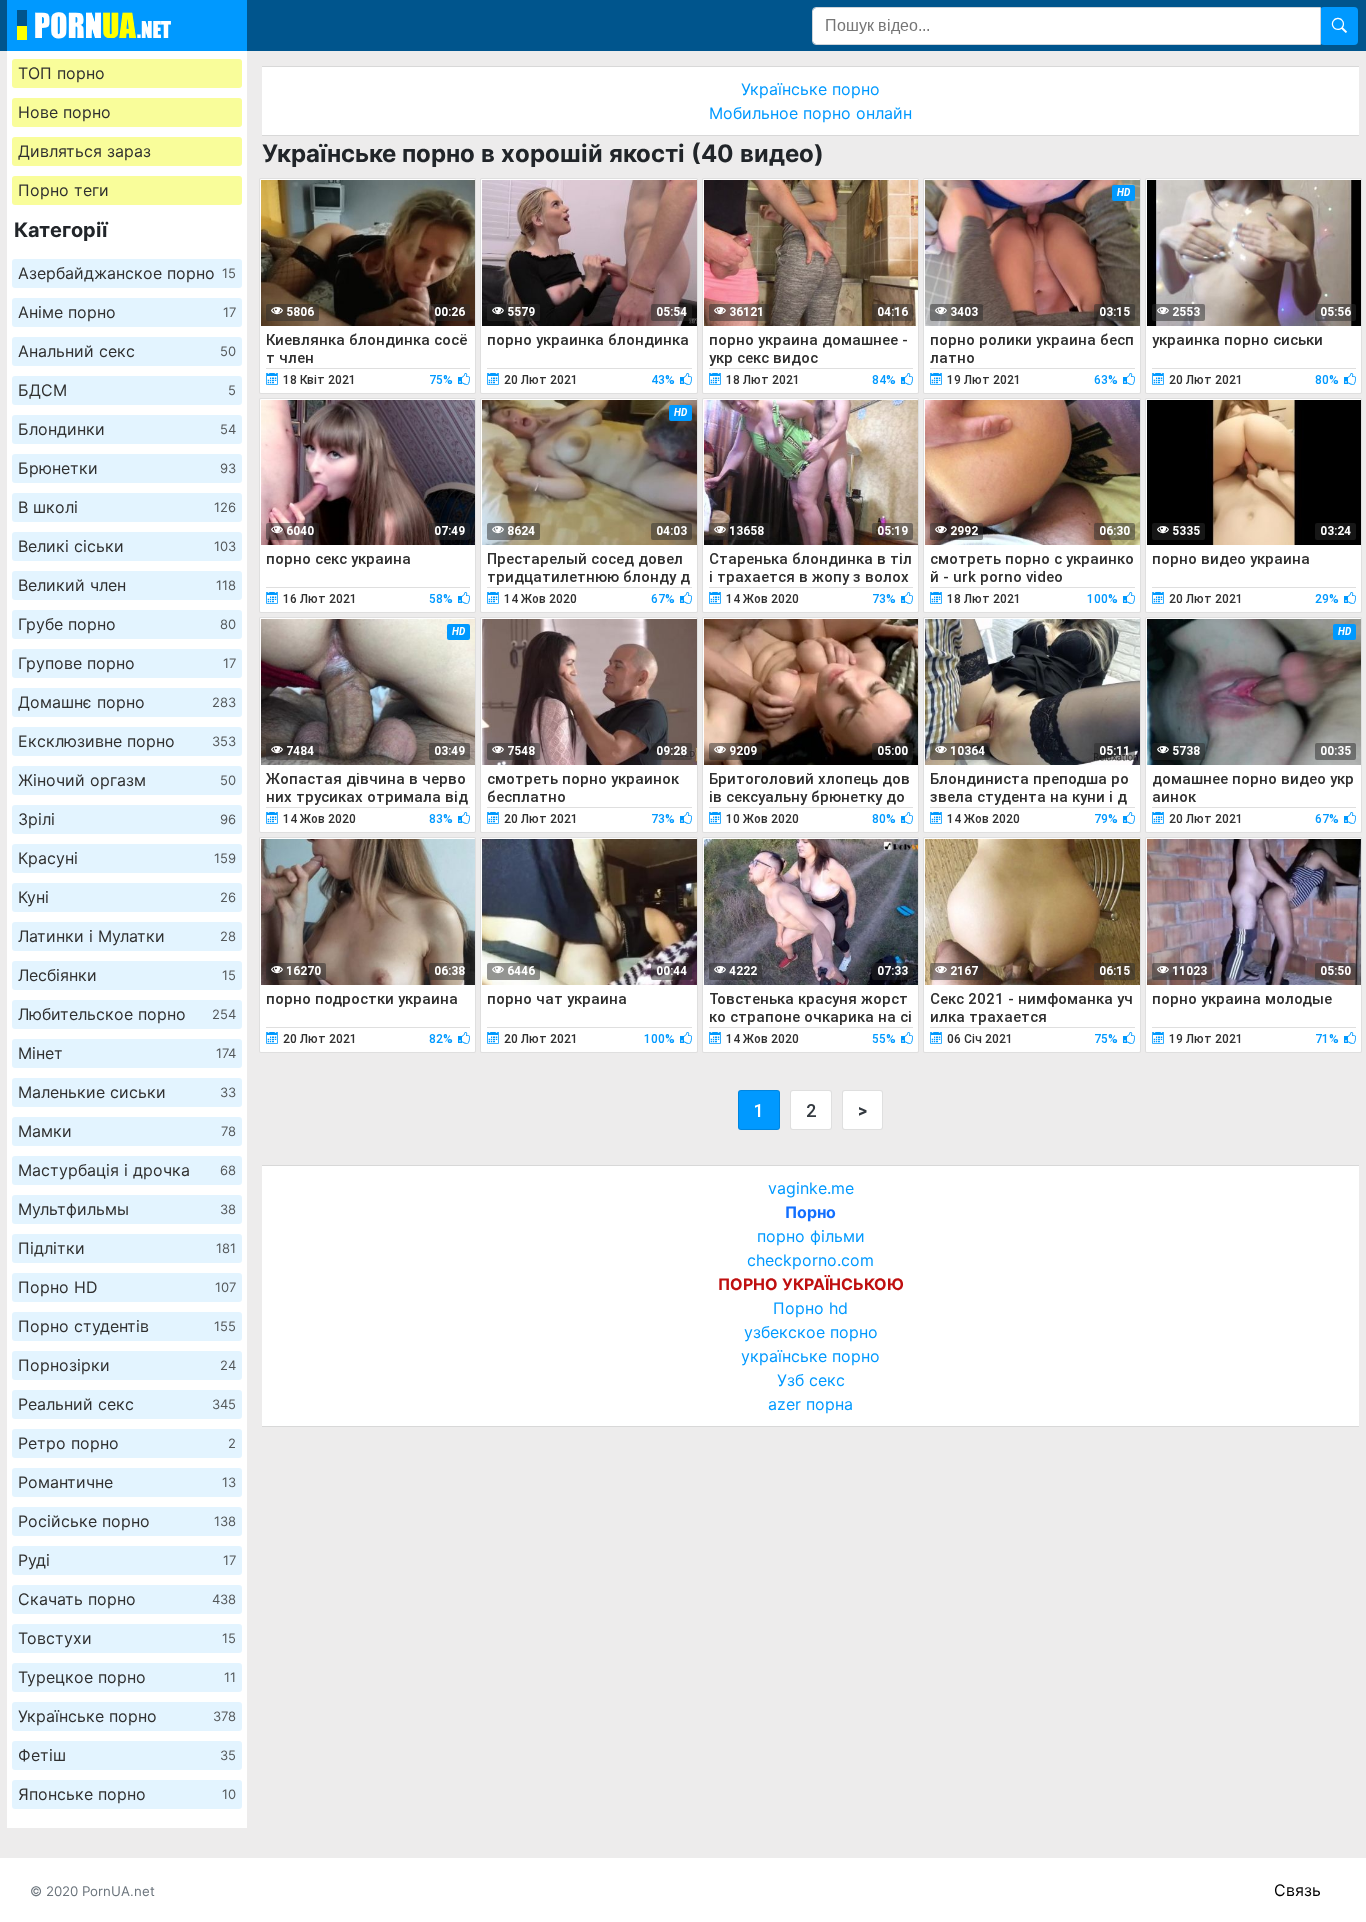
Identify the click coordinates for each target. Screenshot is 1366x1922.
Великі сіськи (127, 546)
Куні (127, 897)
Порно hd (810, 1308)
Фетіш (127, 1755)
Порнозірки (127, 1365)
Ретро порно (127, 1443)
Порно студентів (127, 1326)
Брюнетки (127, 468)
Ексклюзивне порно (127, 741)
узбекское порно (811, 1332)
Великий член (127, 585)
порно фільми (811, 1236)
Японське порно (127, 1794)
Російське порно (127, 1521)
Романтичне (127, 1482)
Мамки (127, 1131)
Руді (127, 1560)
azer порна (810, 1404)
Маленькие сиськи (127, 1092)
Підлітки (127, 1248)
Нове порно (64, 112)
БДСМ (127, 390)
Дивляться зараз (84, 151)
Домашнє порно (127, 702)
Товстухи (127, 1638)
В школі (127, 507)
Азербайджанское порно (127, 273)
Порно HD (127, 1287)
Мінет (127, 1053)
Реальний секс (127, 1404)
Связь (1297, 1890)
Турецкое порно (127, 1677)
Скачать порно (127, 1599)
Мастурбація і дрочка (127, 1170)
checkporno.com (810, 1260)
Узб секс (811, 1380)
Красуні (127, 858)
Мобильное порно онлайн (810, 113)
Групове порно (127, 663)
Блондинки (127, 429)
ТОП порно (61, 73)
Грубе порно (127, 624)
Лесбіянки (127, 975)
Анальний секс (127, 351)
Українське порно (127, 1716)
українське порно (810, 1356)
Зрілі (127, 819)
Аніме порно (127, 312)
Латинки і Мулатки (127, 936)
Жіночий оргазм (127, 780)
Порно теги (63, 190)
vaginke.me (811, 1188)
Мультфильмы (127, 1209)
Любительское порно (127, 1014)
